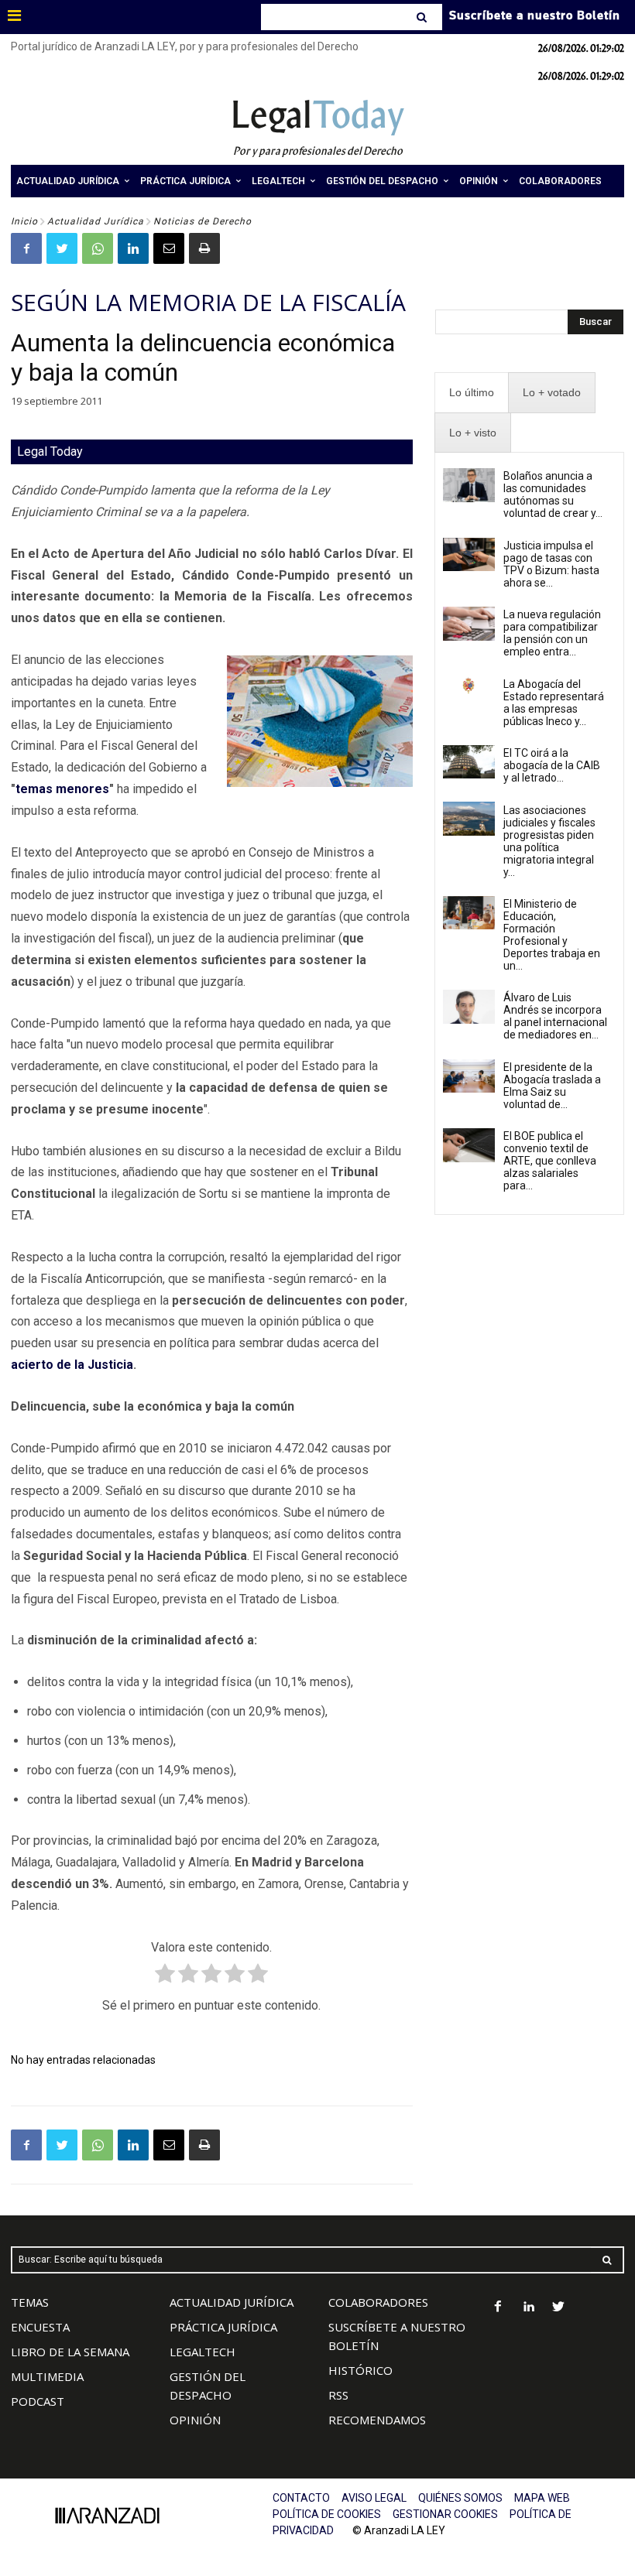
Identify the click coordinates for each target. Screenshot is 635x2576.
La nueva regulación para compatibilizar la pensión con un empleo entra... (552, 633)
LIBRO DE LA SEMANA (70, 2352)
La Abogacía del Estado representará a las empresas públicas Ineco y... (554, 703)
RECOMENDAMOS (377, 2420)
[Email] (169, 248)
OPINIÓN (195, 2420)
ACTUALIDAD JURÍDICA (232, 2302)
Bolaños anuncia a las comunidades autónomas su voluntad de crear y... (553, 494)
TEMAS (30, 2302)
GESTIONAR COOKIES (445, 2514)
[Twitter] (62, 248)
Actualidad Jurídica (96, 221)
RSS (338, 2395)
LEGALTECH (203, 2352)
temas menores (62, 789)
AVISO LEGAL (374, 2498)
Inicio (24, 221)
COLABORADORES (378, 2302)
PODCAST (38, 2401)
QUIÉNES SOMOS (460, 2498)
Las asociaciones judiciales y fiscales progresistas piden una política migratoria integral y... (549, 841)
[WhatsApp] (98, 248)
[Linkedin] (133, 248)
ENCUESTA (40, 2327)
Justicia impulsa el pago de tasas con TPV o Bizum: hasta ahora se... (551, 564)
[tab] (472, 393)
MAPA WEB (542, 2498)
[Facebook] (26, 248)
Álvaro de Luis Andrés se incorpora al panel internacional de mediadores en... (555, 1016)
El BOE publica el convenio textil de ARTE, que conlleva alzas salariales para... (550, 1161)
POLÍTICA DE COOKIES (327, 2514)
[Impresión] (204, 248)
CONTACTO (301, 2498)
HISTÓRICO (360, 2370)
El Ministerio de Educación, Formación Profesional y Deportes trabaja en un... (552, 935)
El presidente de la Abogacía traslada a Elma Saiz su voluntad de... (552, 1086)
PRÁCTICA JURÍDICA (223, 2327)
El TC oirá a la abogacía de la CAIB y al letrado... (552, 765)
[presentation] (472, 393)
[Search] (423, 17)
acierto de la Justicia (72, 1365)
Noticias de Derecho (203, 221)
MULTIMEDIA (47, 2376)
